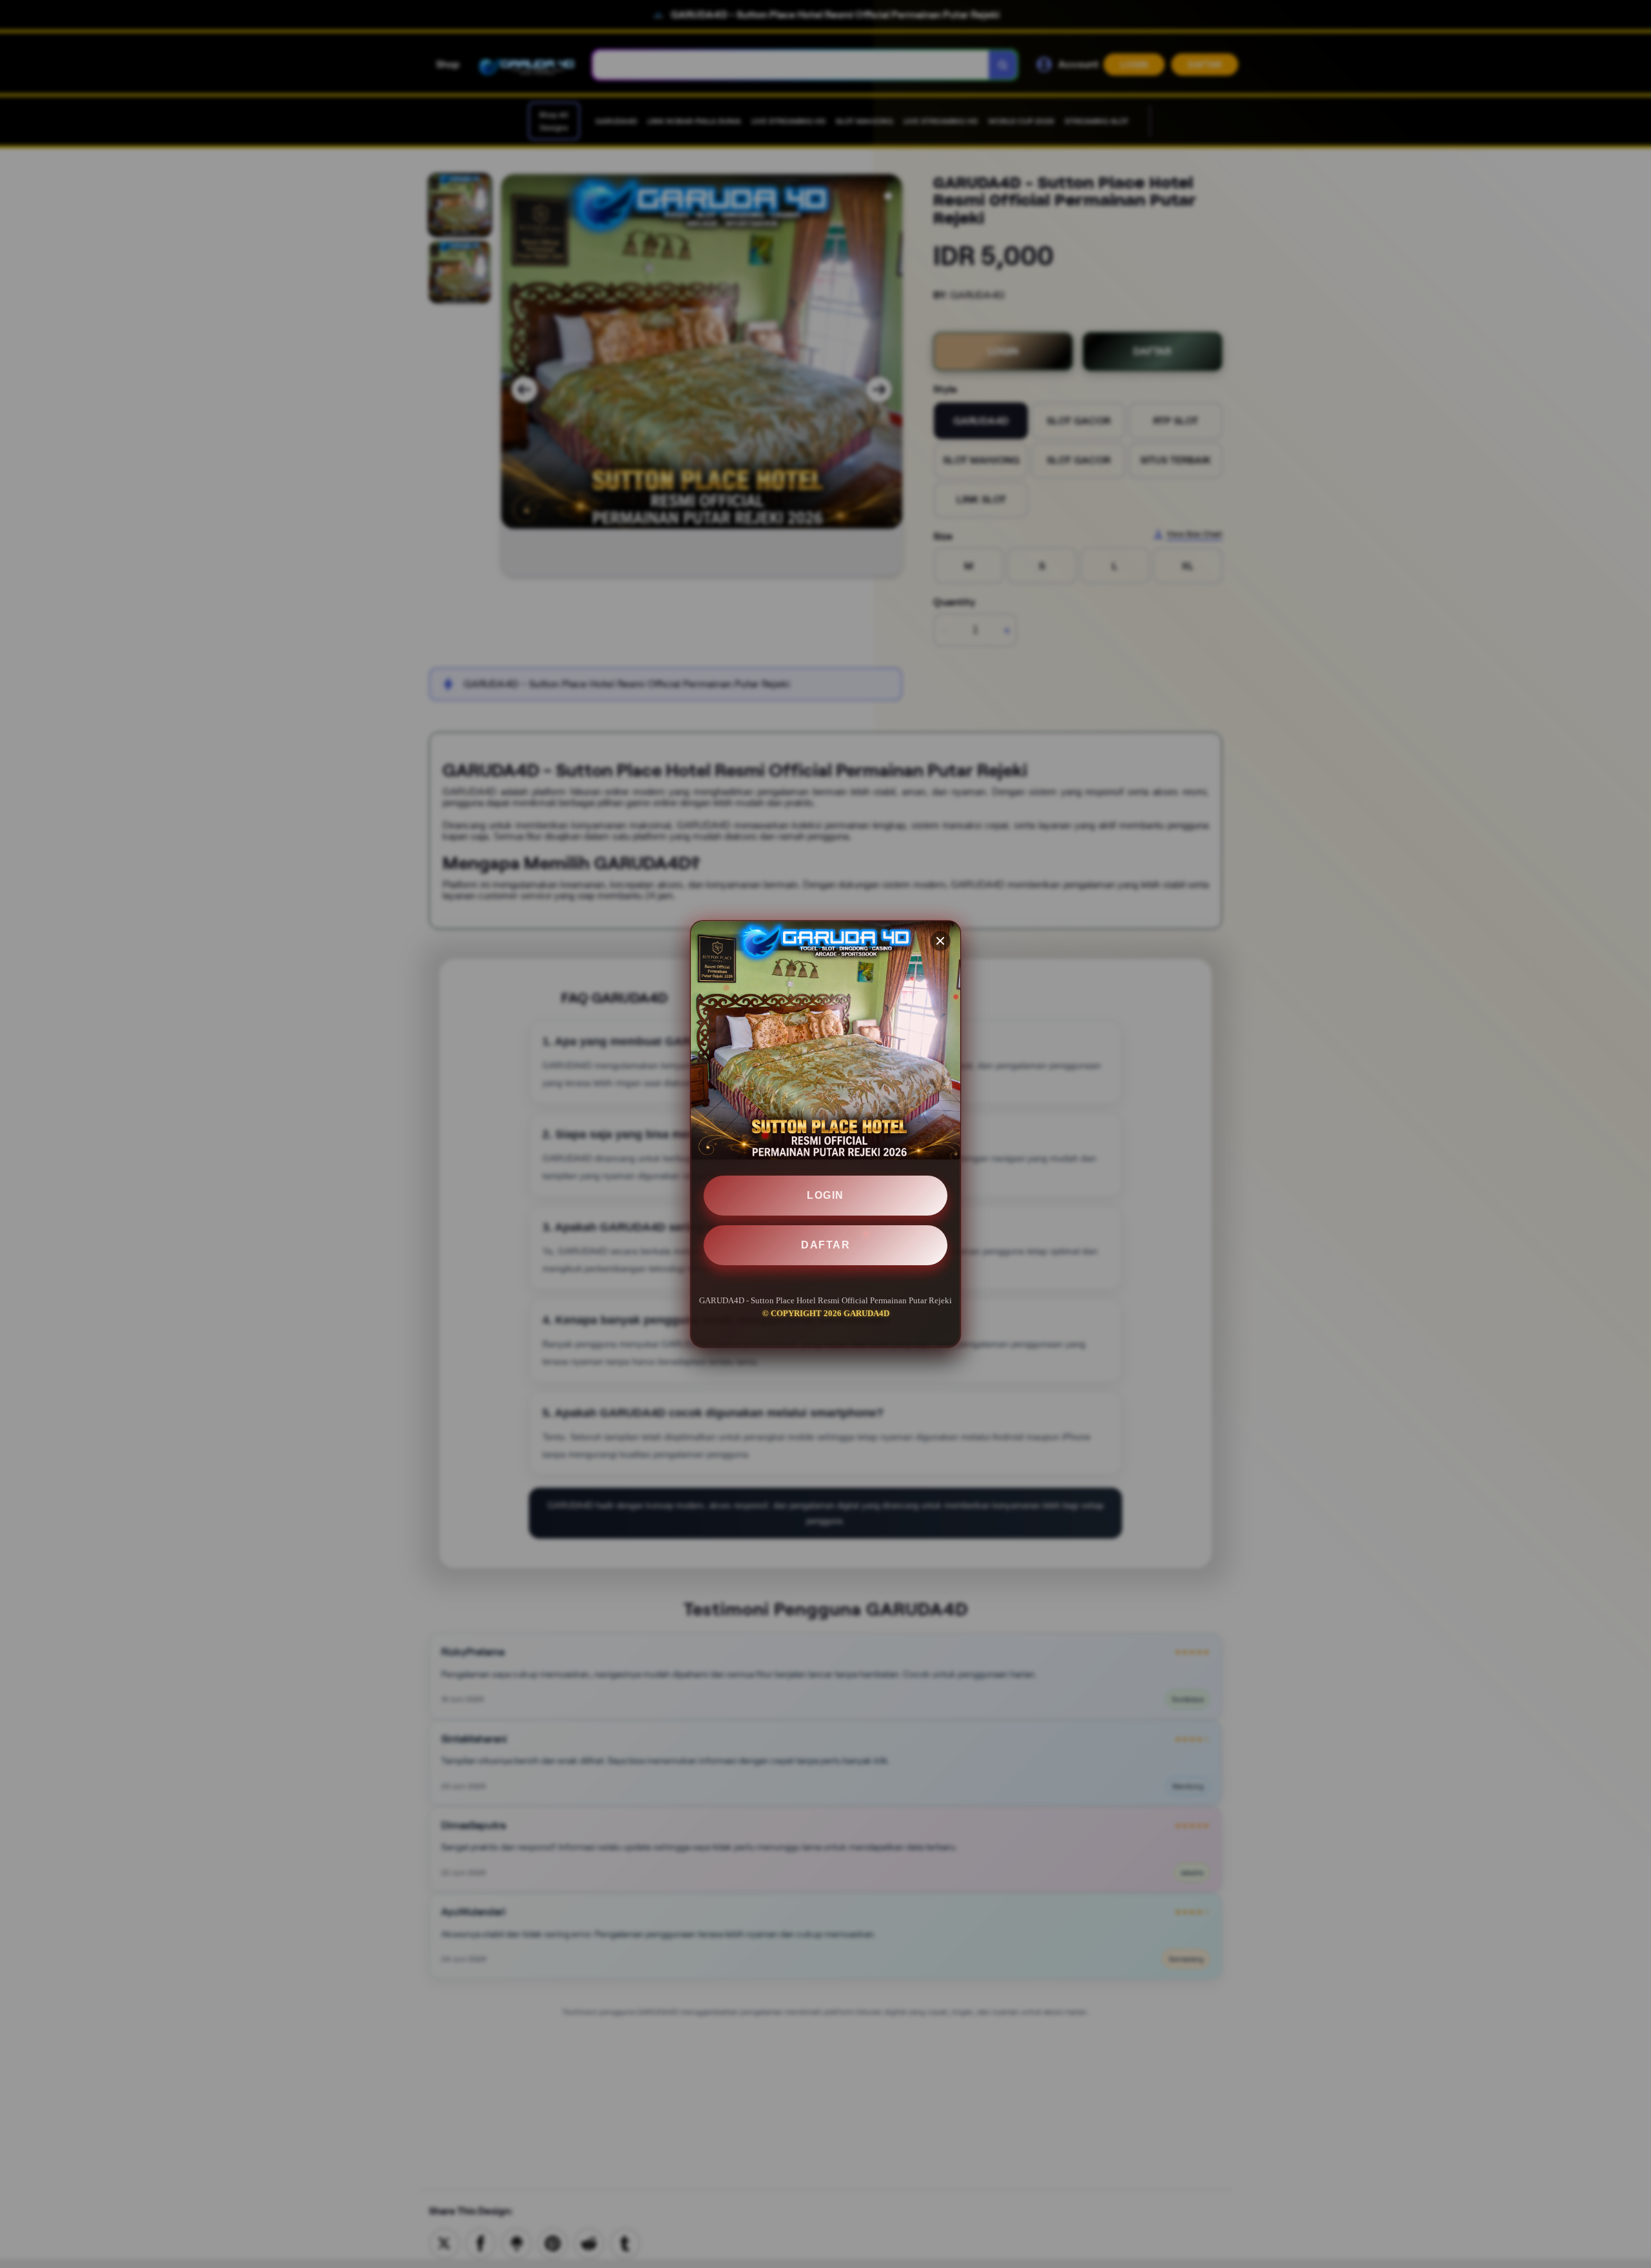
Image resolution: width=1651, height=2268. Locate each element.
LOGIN (825, 1196)
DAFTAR (825, 1245)
